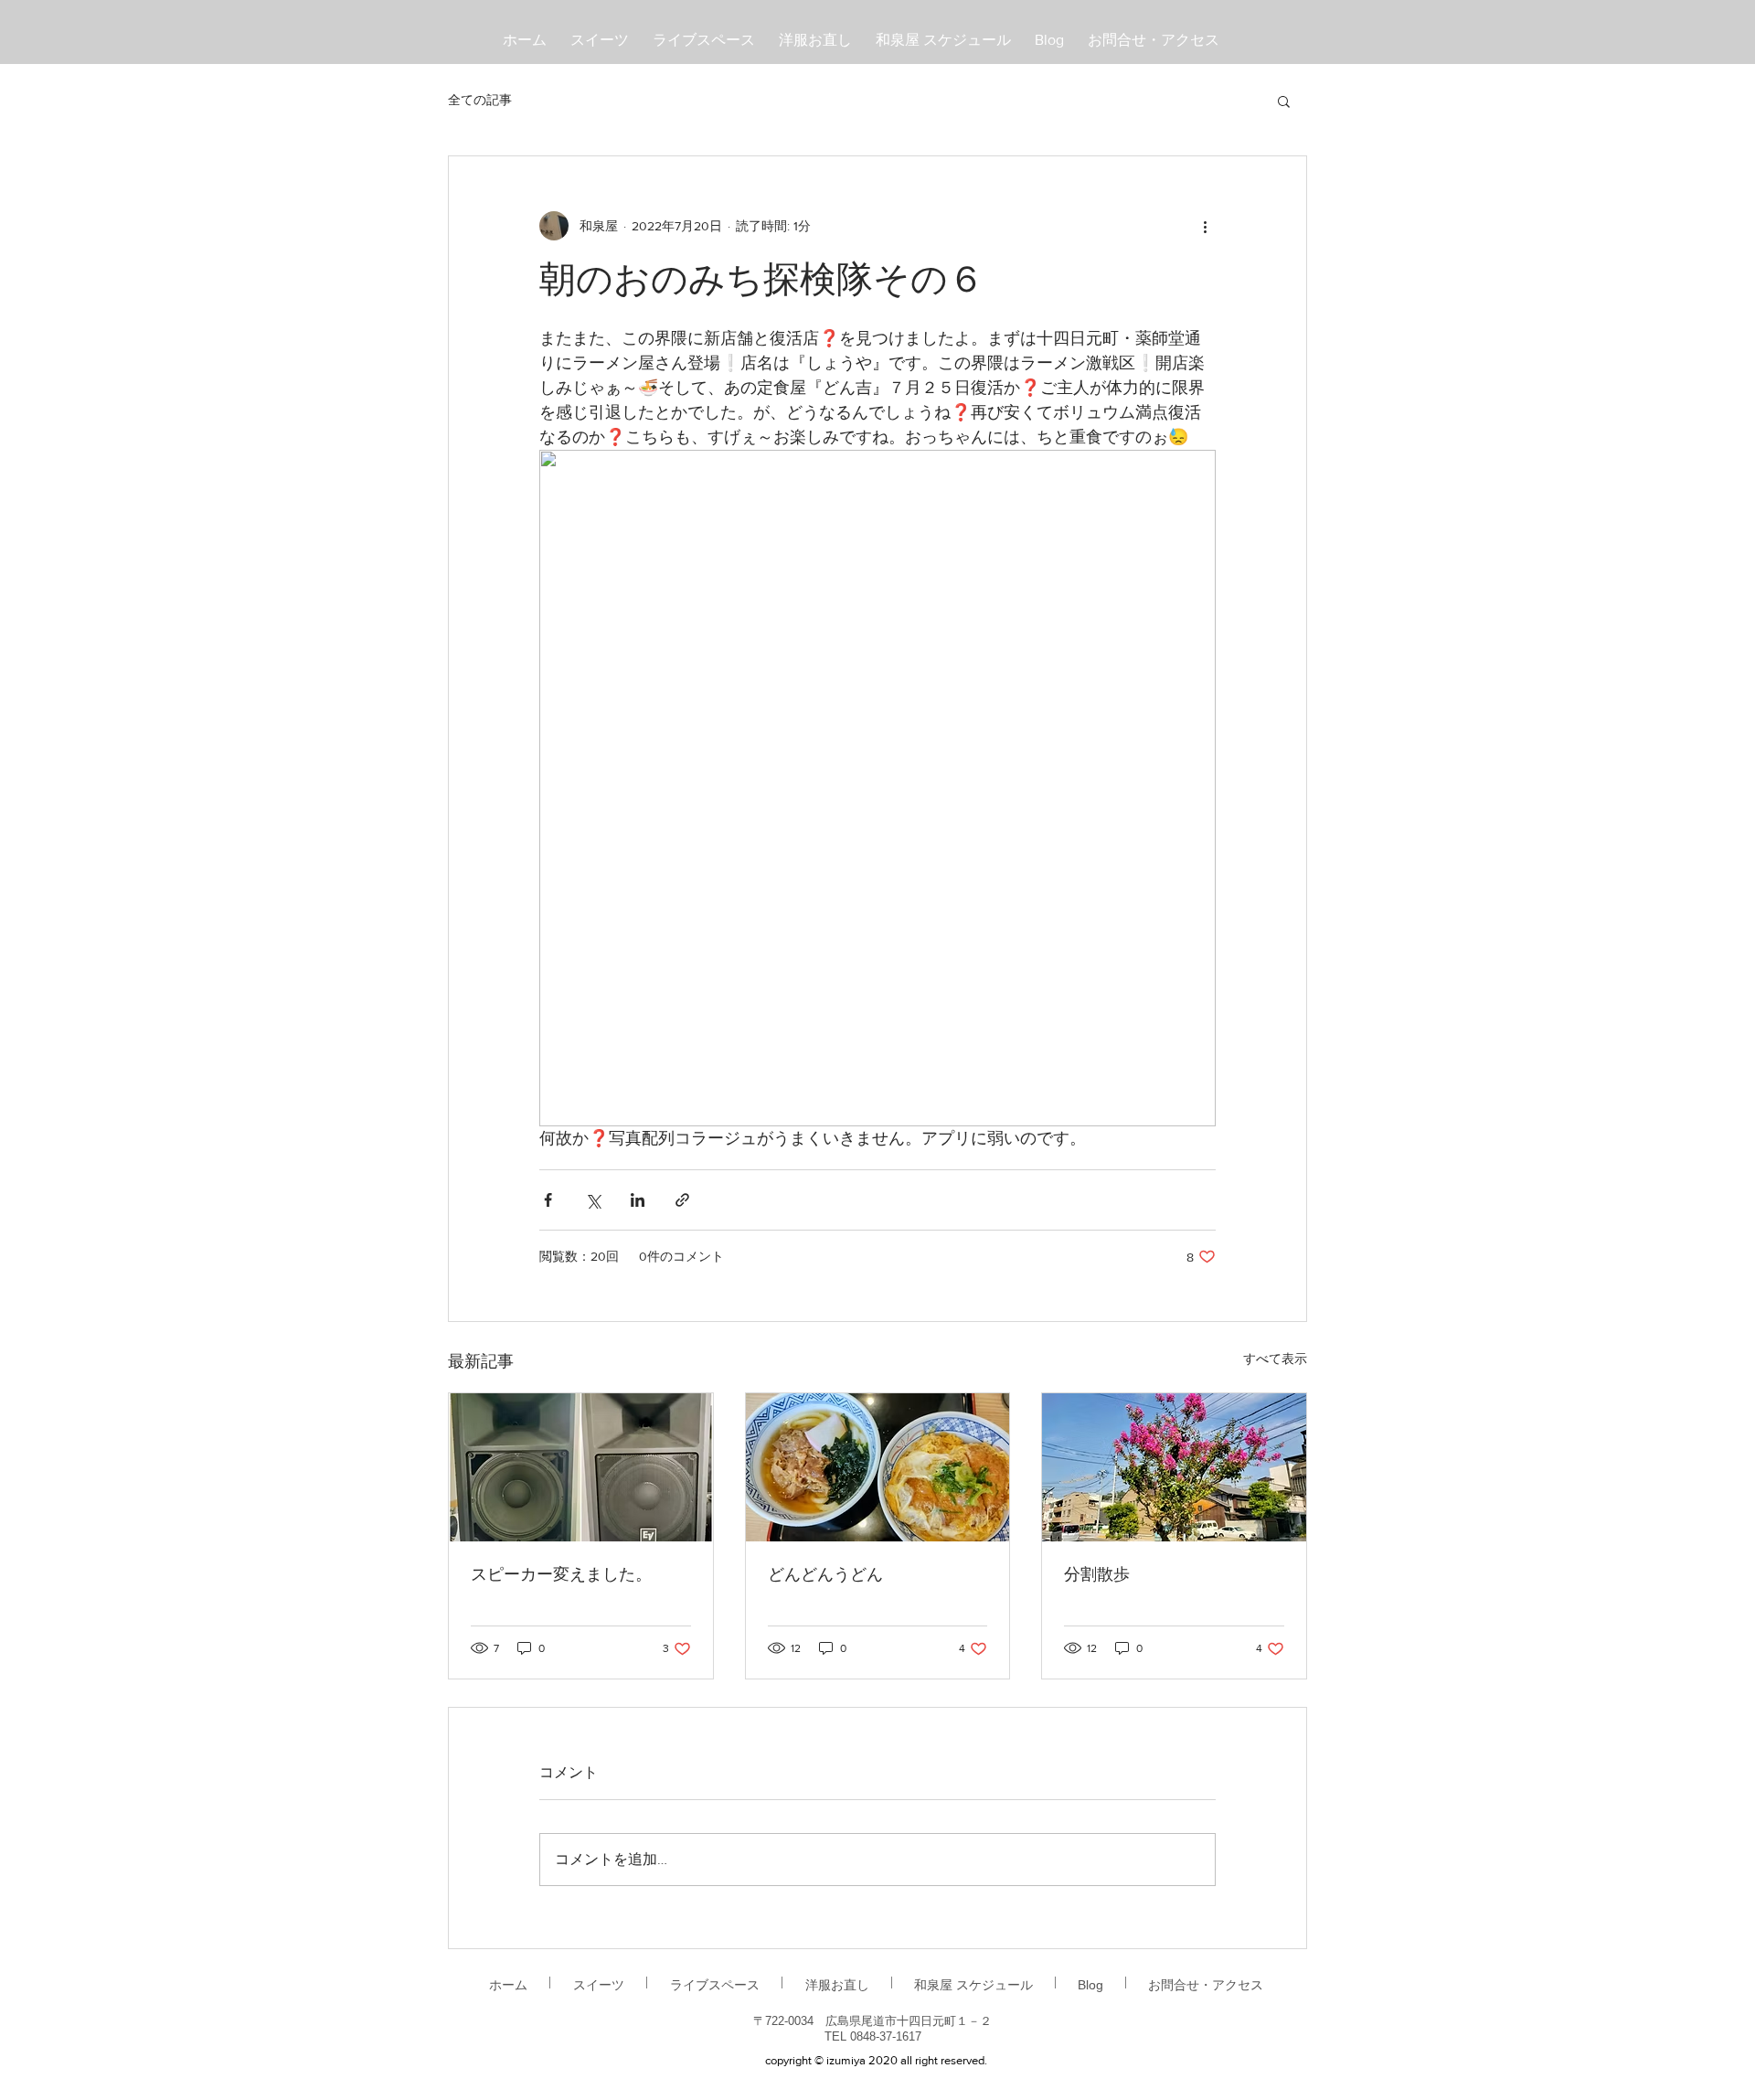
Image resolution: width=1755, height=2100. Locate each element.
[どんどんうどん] (878, 1467)
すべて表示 (1275, 1359)
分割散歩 (1097, 1576)
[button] (1284, 101)
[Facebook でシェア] (548, 1200)
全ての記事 (480, 100)
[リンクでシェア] (682, 1200)
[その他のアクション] (1205, 226)
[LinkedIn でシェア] (638, 1200)
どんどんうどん (825, 1576)
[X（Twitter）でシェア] (593, 1200)
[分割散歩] (1174, 1467)
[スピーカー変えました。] (581, 1467)
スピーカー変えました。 (561, 1576)
